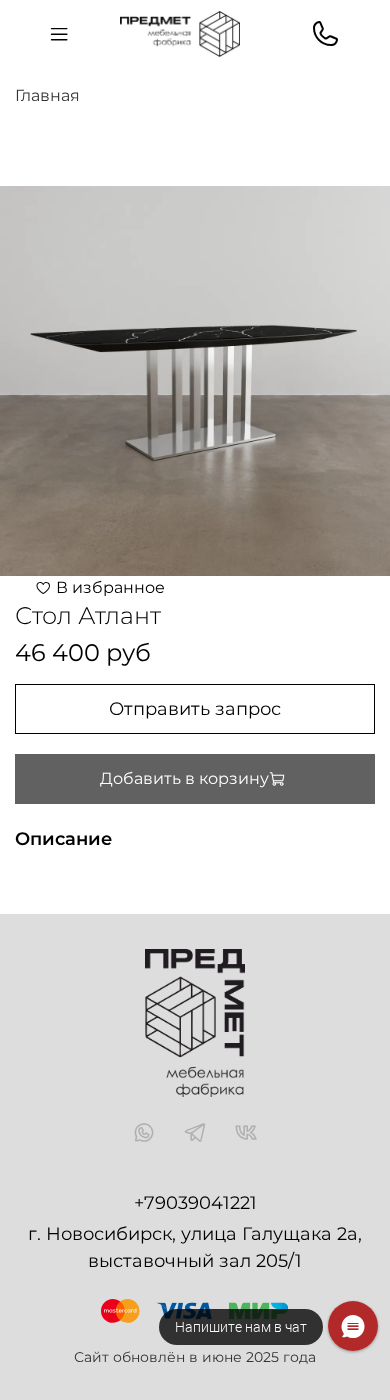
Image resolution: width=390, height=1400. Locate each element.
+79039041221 (195, 1203)
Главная (47, 95)
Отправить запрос (195, 709)
